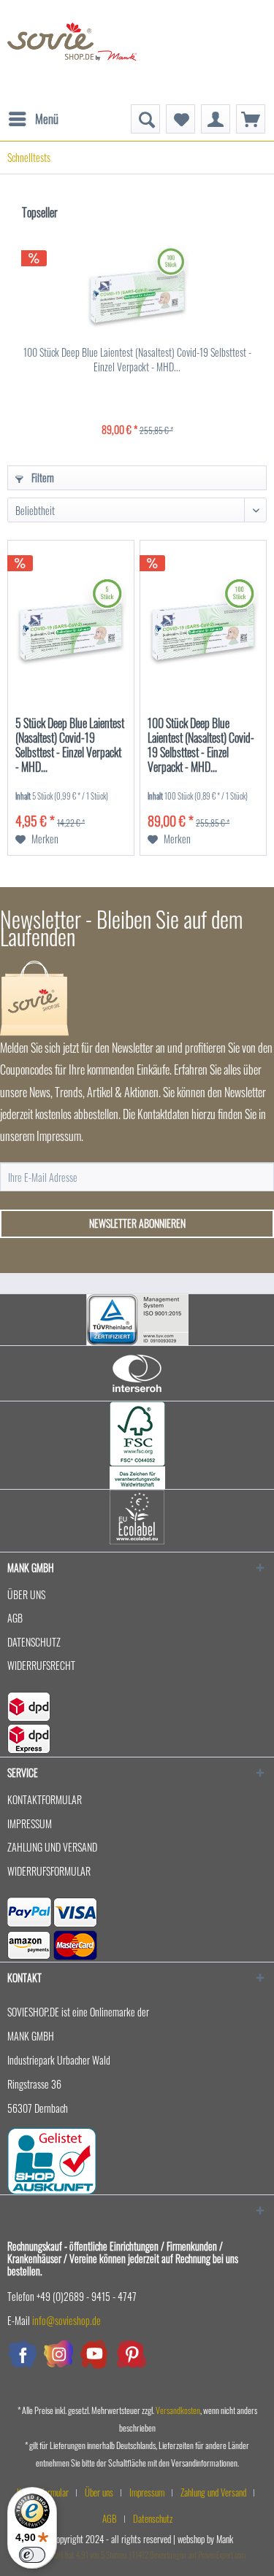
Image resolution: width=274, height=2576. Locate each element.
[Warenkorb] (251, 119)
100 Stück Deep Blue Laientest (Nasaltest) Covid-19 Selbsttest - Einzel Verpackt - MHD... (137, 360)
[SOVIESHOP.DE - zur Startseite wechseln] (72, 52)
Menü (47, 119)
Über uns (26, 1594)
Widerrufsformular (49, 1871)
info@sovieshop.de (66, 2320)
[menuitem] (33, 112)
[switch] (32, 2555)
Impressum (30, 1823)
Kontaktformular (45, 1799)
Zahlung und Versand (52, 1847)
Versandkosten (178, 2410)
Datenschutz (34, 1642)
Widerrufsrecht (41, 1665)
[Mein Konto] (216, 119)
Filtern (42, 477)
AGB (15, 1618)
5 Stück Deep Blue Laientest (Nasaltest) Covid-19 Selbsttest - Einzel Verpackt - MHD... (70, 746)
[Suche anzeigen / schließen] (145, 119)
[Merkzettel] (180, 119)
